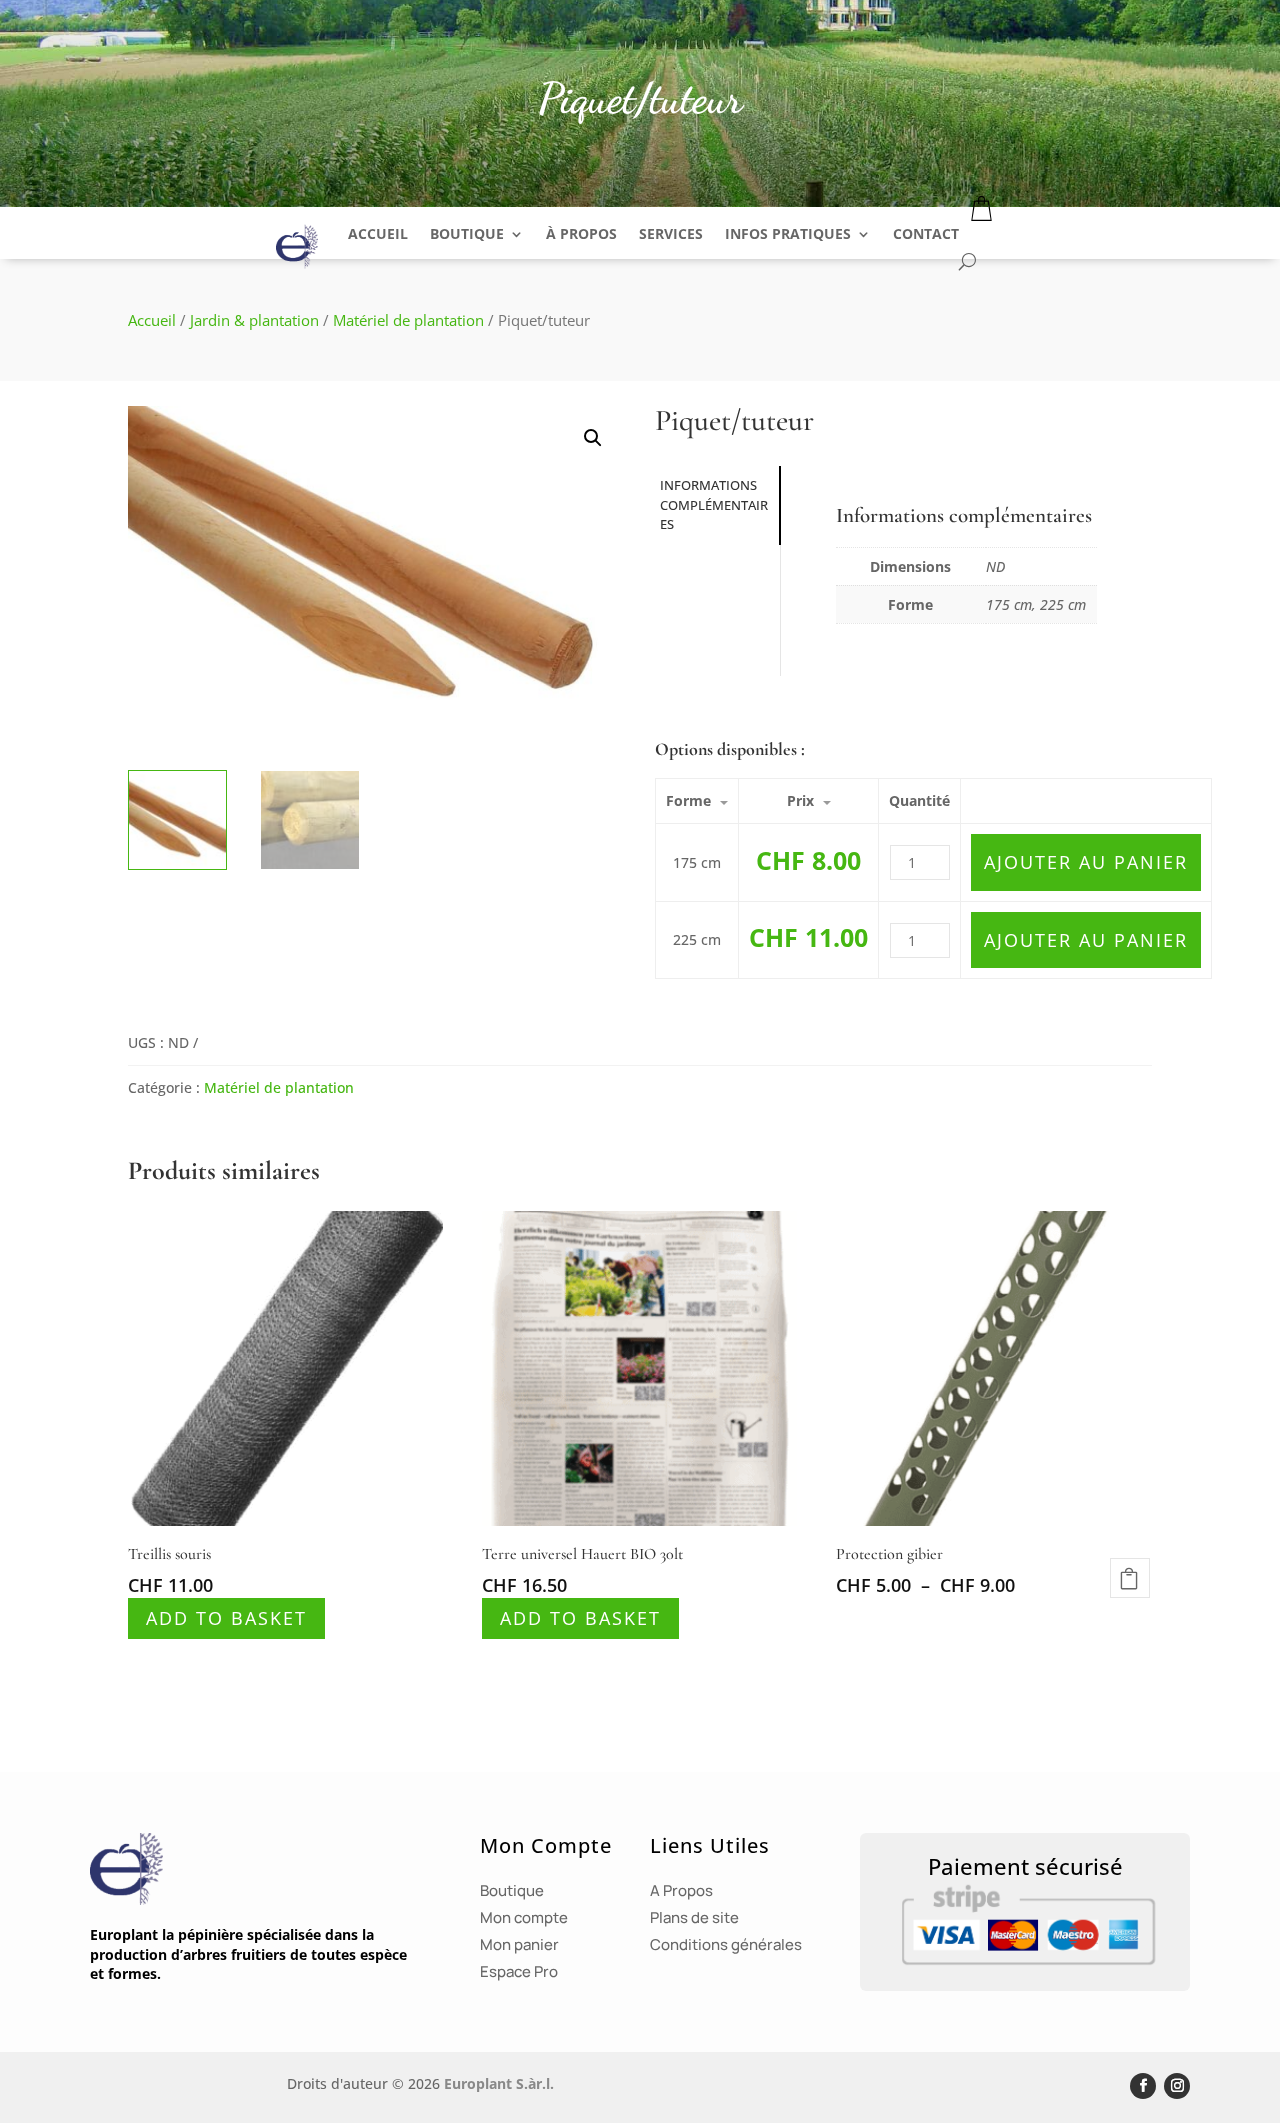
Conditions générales (726, 1944)
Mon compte (524, 1917)
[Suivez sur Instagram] (1177, 2086)
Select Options (1130, 1578)
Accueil (378, 233)
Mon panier (519, 1944)
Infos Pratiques (788, 233)
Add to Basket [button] (226, 1618)
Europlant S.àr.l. (499, 2083)
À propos (581, 233)
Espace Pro (519, 1971)
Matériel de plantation (408, 320)
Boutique (467, 233)
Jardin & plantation (254, 320)
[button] (593, 438)
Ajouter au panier (1086, 862)
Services (671, 233)
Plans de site (694, 1917)
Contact (926, 233)
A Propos (681, 1890)
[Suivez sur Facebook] (1143, 2086)
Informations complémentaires (714, 504)
